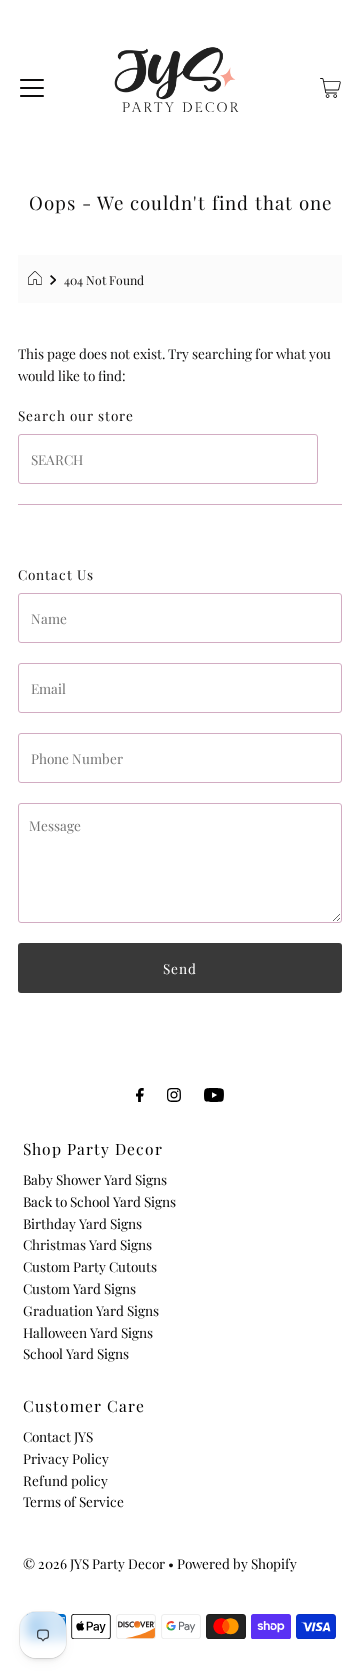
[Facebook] (140, 1094)
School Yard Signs (76, 1353)
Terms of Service (73, 1501)
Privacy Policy (66, 1458)
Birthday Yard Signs (82, 1223)
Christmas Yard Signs (87, 1244)
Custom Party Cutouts (90, 1266)
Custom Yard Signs (79, 1288)
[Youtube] (214, 1094)
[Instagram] (174, 1094)
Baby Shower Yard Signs (95, 1179)
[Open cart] (330, 85)
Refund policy (65, 1480)
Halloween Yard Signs (88, 1332)
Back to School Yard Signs (99, 1201)
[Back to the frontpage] (37, 280)
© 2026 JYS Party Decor (94, 1563)
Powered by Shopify (237, 1563)
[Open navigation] (32, 85)
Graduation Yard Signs (91, 1310)
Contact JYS (58, 1436)
